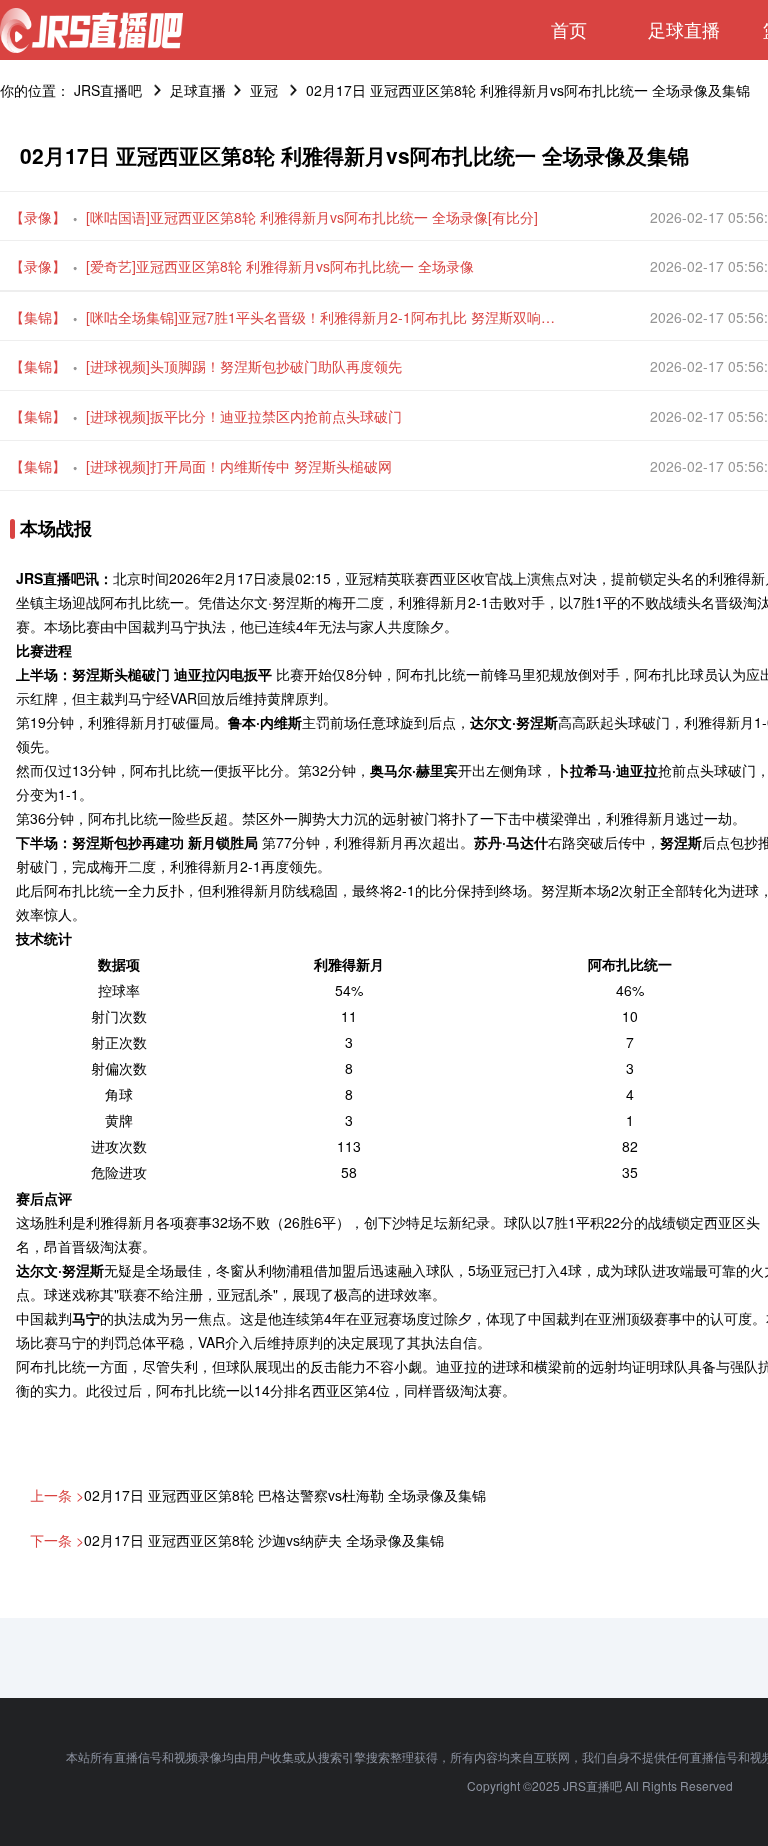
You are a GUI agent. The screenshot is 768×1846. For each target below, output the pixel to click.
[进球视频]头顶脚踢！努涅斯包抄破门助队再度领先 (244, 366)
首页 (569, 29)
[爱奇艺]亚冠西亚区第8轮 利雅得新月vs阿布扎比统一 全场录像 (280, 266)
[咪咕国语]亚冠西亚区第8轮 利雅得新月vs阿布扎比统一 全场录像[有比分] (312, 217)
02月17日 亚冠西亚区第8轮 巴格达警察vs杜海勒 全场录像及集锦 (285, 1495)
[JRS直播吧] (91, 30)
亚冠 (264, 90)
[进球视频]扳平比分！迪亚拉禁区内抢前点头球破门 (244, 416)
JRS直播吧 (108, 90)
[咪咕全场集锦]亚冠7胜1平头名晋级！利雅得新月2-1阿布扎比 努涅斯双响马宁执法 (326, 317)
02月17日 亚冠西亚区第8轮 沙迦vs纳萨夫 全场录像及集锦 (264, 1540)
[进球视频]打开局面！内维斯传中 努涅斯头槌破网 (239, 466)
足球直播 (684, 29)
